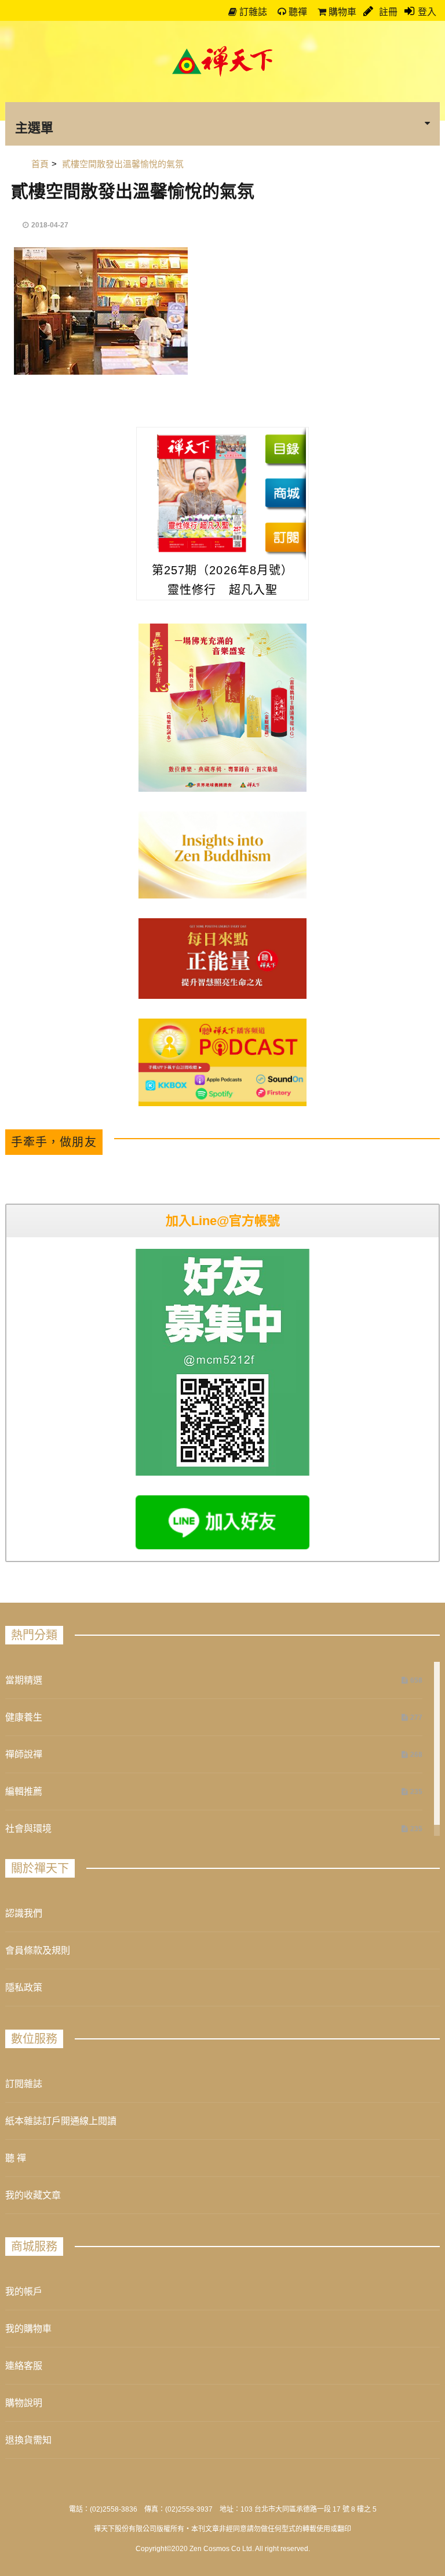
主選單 (34, 127)
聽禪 (297, 12)
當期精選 (24, 1680)
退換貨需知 (28, 2440)
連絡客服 (24, 2366)
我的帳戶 (24, 2291)
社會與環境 (28, 1829)
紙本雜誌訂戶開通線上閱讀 (61, 2121)
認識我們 (24, 1913)
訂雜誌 (252, 12)
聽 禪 (16, 2158)
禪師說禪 (24, 1754)
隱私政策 (24, 1988)
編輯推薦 (24, 1791)
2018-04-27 (50, 225)
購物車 (341, 12)
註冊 (387, 12)
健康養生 (24, 1717)
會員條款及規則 (38, 1950)
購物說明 (24, 2403)
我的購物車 (28, 2329)
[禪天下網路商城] (285, 493)
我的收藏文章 (33, 2195)
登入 (427, 12)
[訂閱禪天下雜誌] (285, 537)
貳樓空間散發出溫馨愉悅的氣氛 (133, 191)
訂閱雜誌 (24, 2084)
